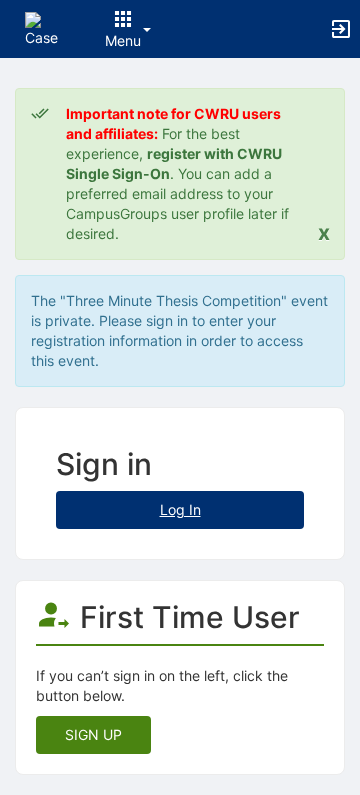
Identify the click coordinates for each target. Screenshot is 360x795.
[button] (42, 27)
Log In (180, 509)
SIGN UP (93, 734)
